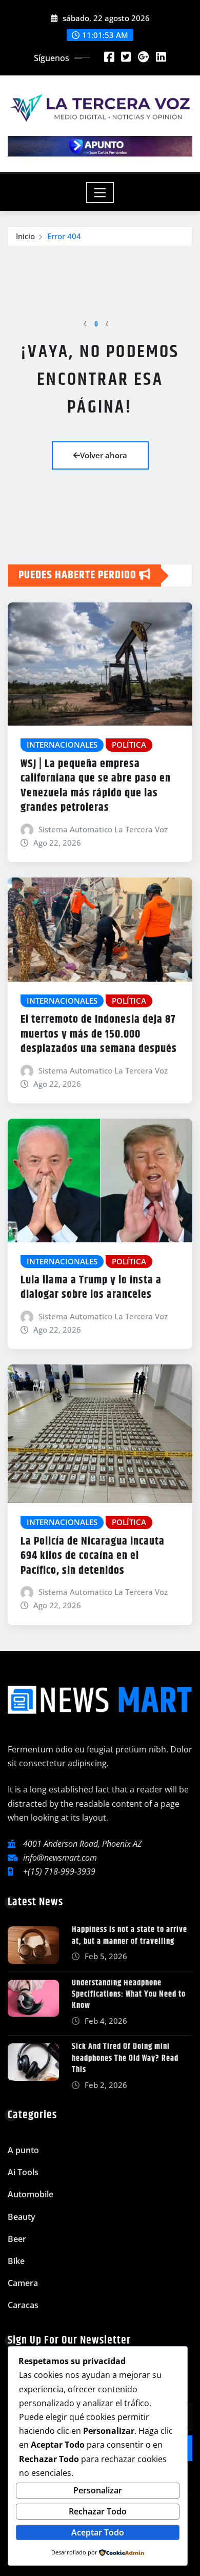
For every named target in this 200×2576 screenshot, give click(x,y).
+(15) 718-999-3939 (59, 1871)
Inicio (25, 236)
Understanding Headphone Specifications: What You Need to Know (129, 1995)
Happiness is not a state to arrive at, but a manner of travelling (129, 1935)
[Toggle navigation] (100, 192)
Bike (16, 2261)
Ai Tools (23, 2172)
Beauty (22, 2217)
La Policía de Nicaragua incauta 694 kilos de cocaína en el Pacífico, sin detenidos (93, 1556)
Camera (23, 2283)
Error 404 (64, 236)
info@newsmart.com (60, 1858)
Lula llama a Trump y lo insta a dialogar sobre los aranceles (91, 1288)
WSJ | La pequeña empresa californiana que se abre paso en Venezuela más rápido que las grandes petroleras (96, 786)
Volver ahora (104, 455)
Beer (17, 2239)
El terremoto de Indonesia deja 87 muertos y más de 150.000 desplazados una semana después (99, 1034)
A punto (23, 2150)
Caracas (23, 2305)
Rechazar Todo (98, 2511)
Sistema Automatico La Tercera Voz (103, 829)
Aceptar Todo (98, 2532)
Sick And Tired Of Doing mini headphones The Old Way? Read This (125, 2058)
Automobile (31, 2194)
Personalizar (98, 2490)
